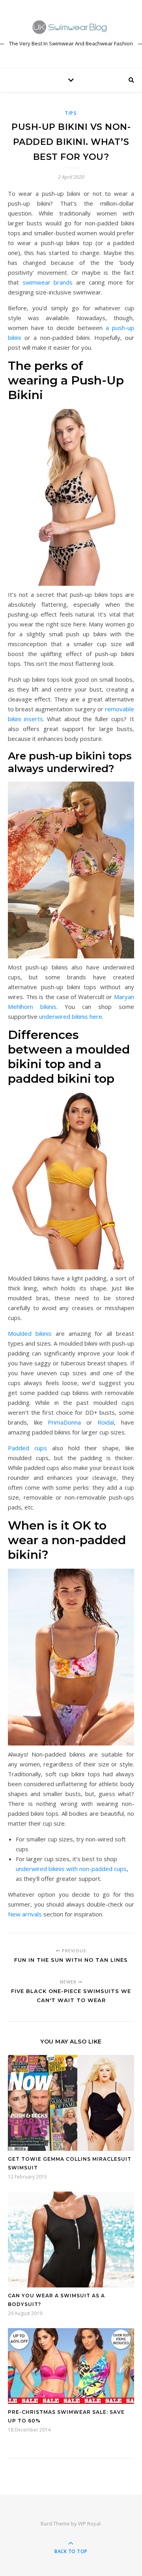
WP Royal (89, 2524)
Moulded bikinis (30, 1333)
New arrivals (25, 1914)
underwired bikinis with (47, 1869)
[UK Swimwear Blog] (71, 27)
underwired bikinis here (71, 1016)
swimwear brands (48, 282)
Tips (71, 113)
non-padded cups (103, 1869)
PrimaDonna (64, 1422)
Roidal (106, 1422)
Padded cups (27, 1448)
